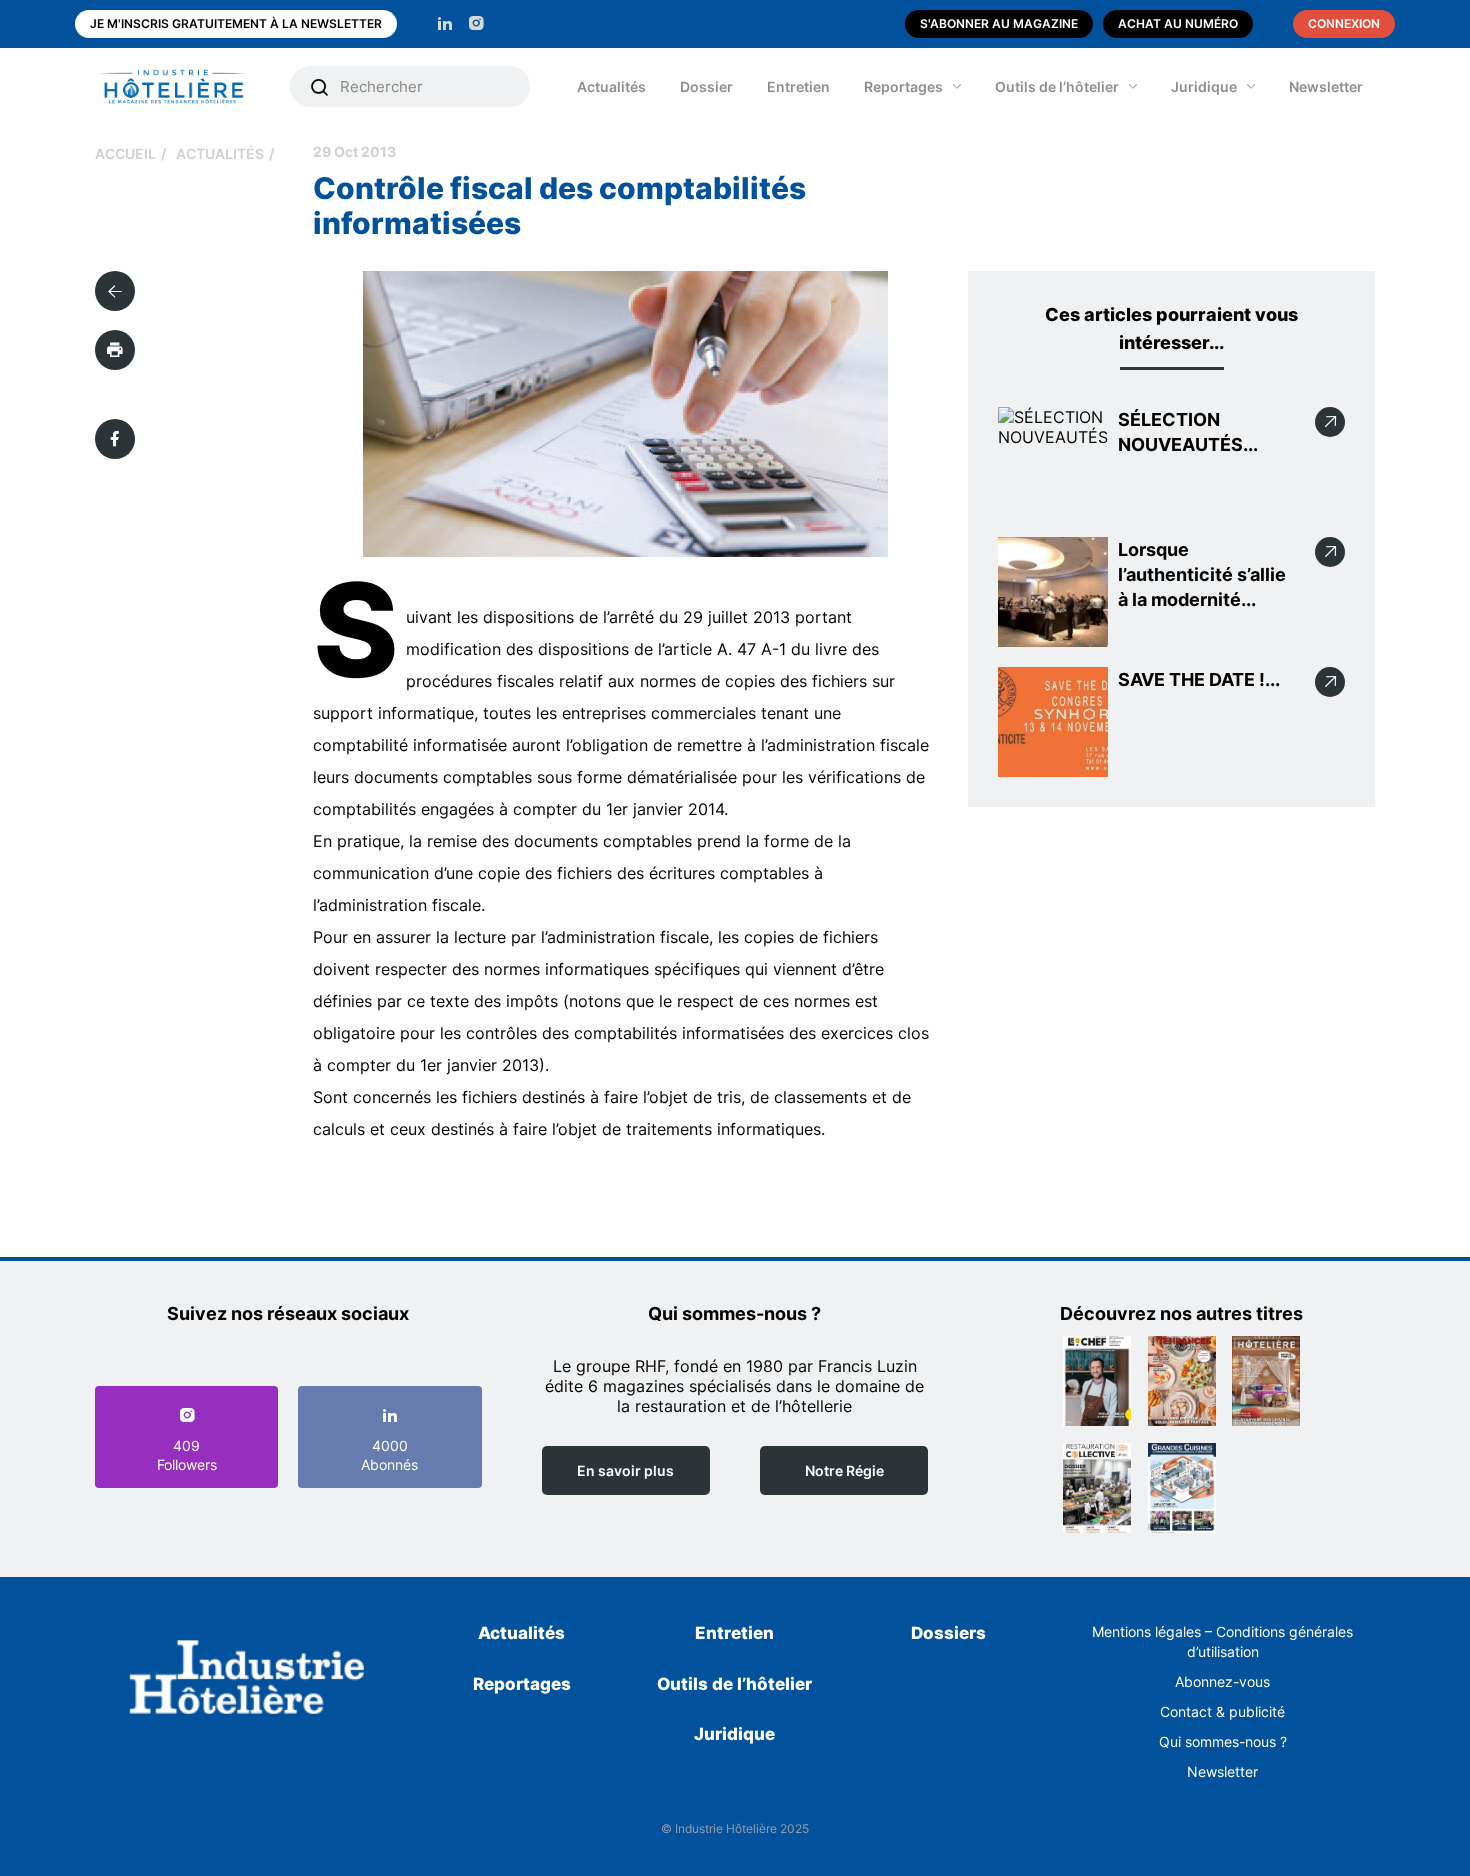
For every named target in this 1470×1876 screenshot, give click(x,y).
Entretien (798, 86)
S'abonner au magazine (999, 23)
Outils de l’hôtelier (1057, 86)
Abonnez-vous (1222, 1681)
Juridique (1204, 86)
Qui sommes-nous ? (1223, 1741)
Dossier (706, 86)
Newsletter (1326, 86)
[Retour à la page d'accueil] (247, 1681)
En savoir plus (625, 1470)
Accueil (125, 153)
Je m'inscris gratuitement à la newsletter (236, 23)
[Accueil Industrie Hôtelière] (187, 86)
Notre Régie (844, 1470)
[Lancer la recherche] (320, 87)
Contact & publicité (1222, 1711)
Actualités (611, 86)
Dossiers (948, 1633)
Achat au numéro (1178, 23)
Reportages (903, 86)
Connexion (1344, 23)
